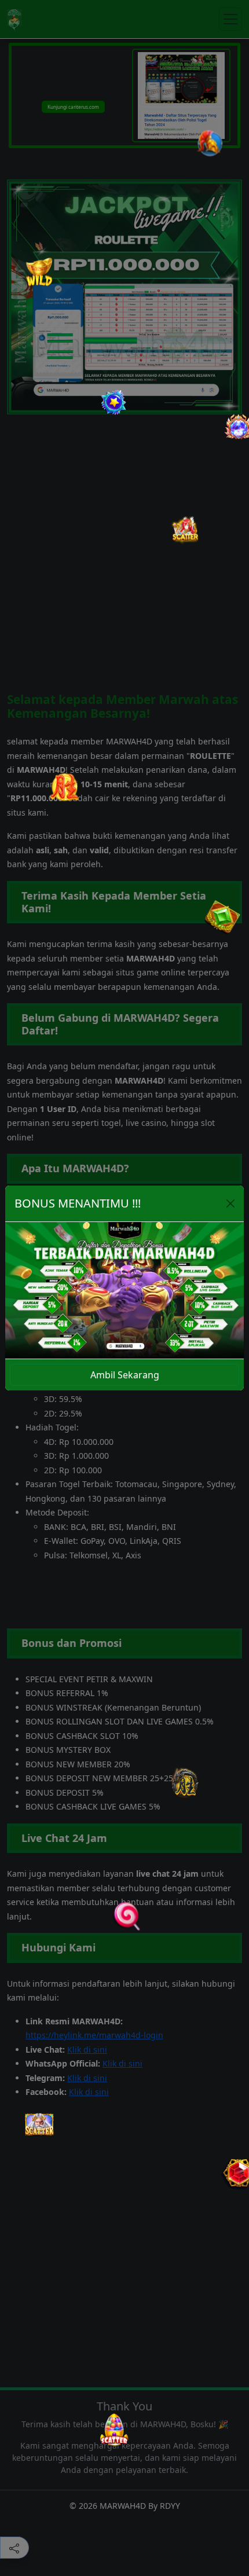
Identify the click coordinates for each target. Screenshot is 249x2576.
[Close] (230, 1203)
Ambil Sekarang (125, 1375)
